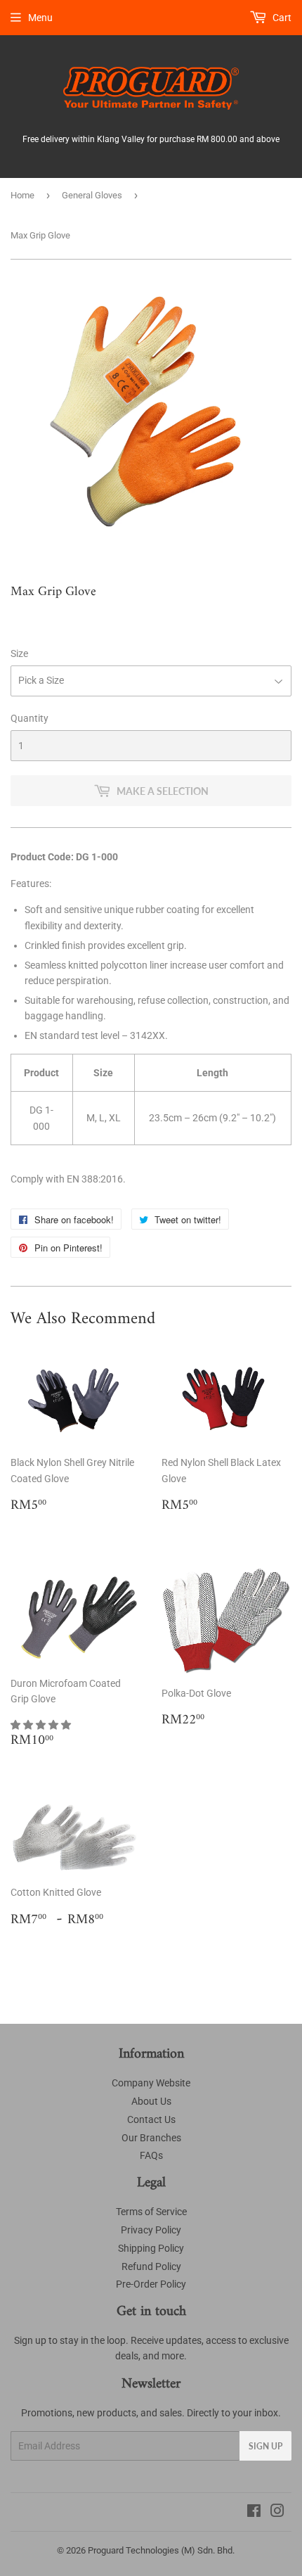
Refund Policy (151, 2266)
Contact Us (151, 2119)
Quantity (29, 718)
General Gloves (92, 195)
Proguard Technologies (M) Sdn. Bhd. (161, 2550)
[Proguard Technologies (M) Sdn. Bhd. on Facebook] (254, 2513)
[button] (42, 1725)
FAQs (151, 2155)
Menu (40, 18)
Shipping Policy (151, 2248)
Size (19, 653)
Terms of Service (151, 2212)
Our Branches (151, 2138)
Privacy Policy (151, 2230)
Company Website (151, 2083)
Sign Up (265, 2446)
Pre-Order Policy (151, 2284)
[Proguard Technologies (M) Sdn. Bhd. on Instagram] (277, 2513)
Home (22, 195)
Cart (281, 18)
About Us (151, 2101)
